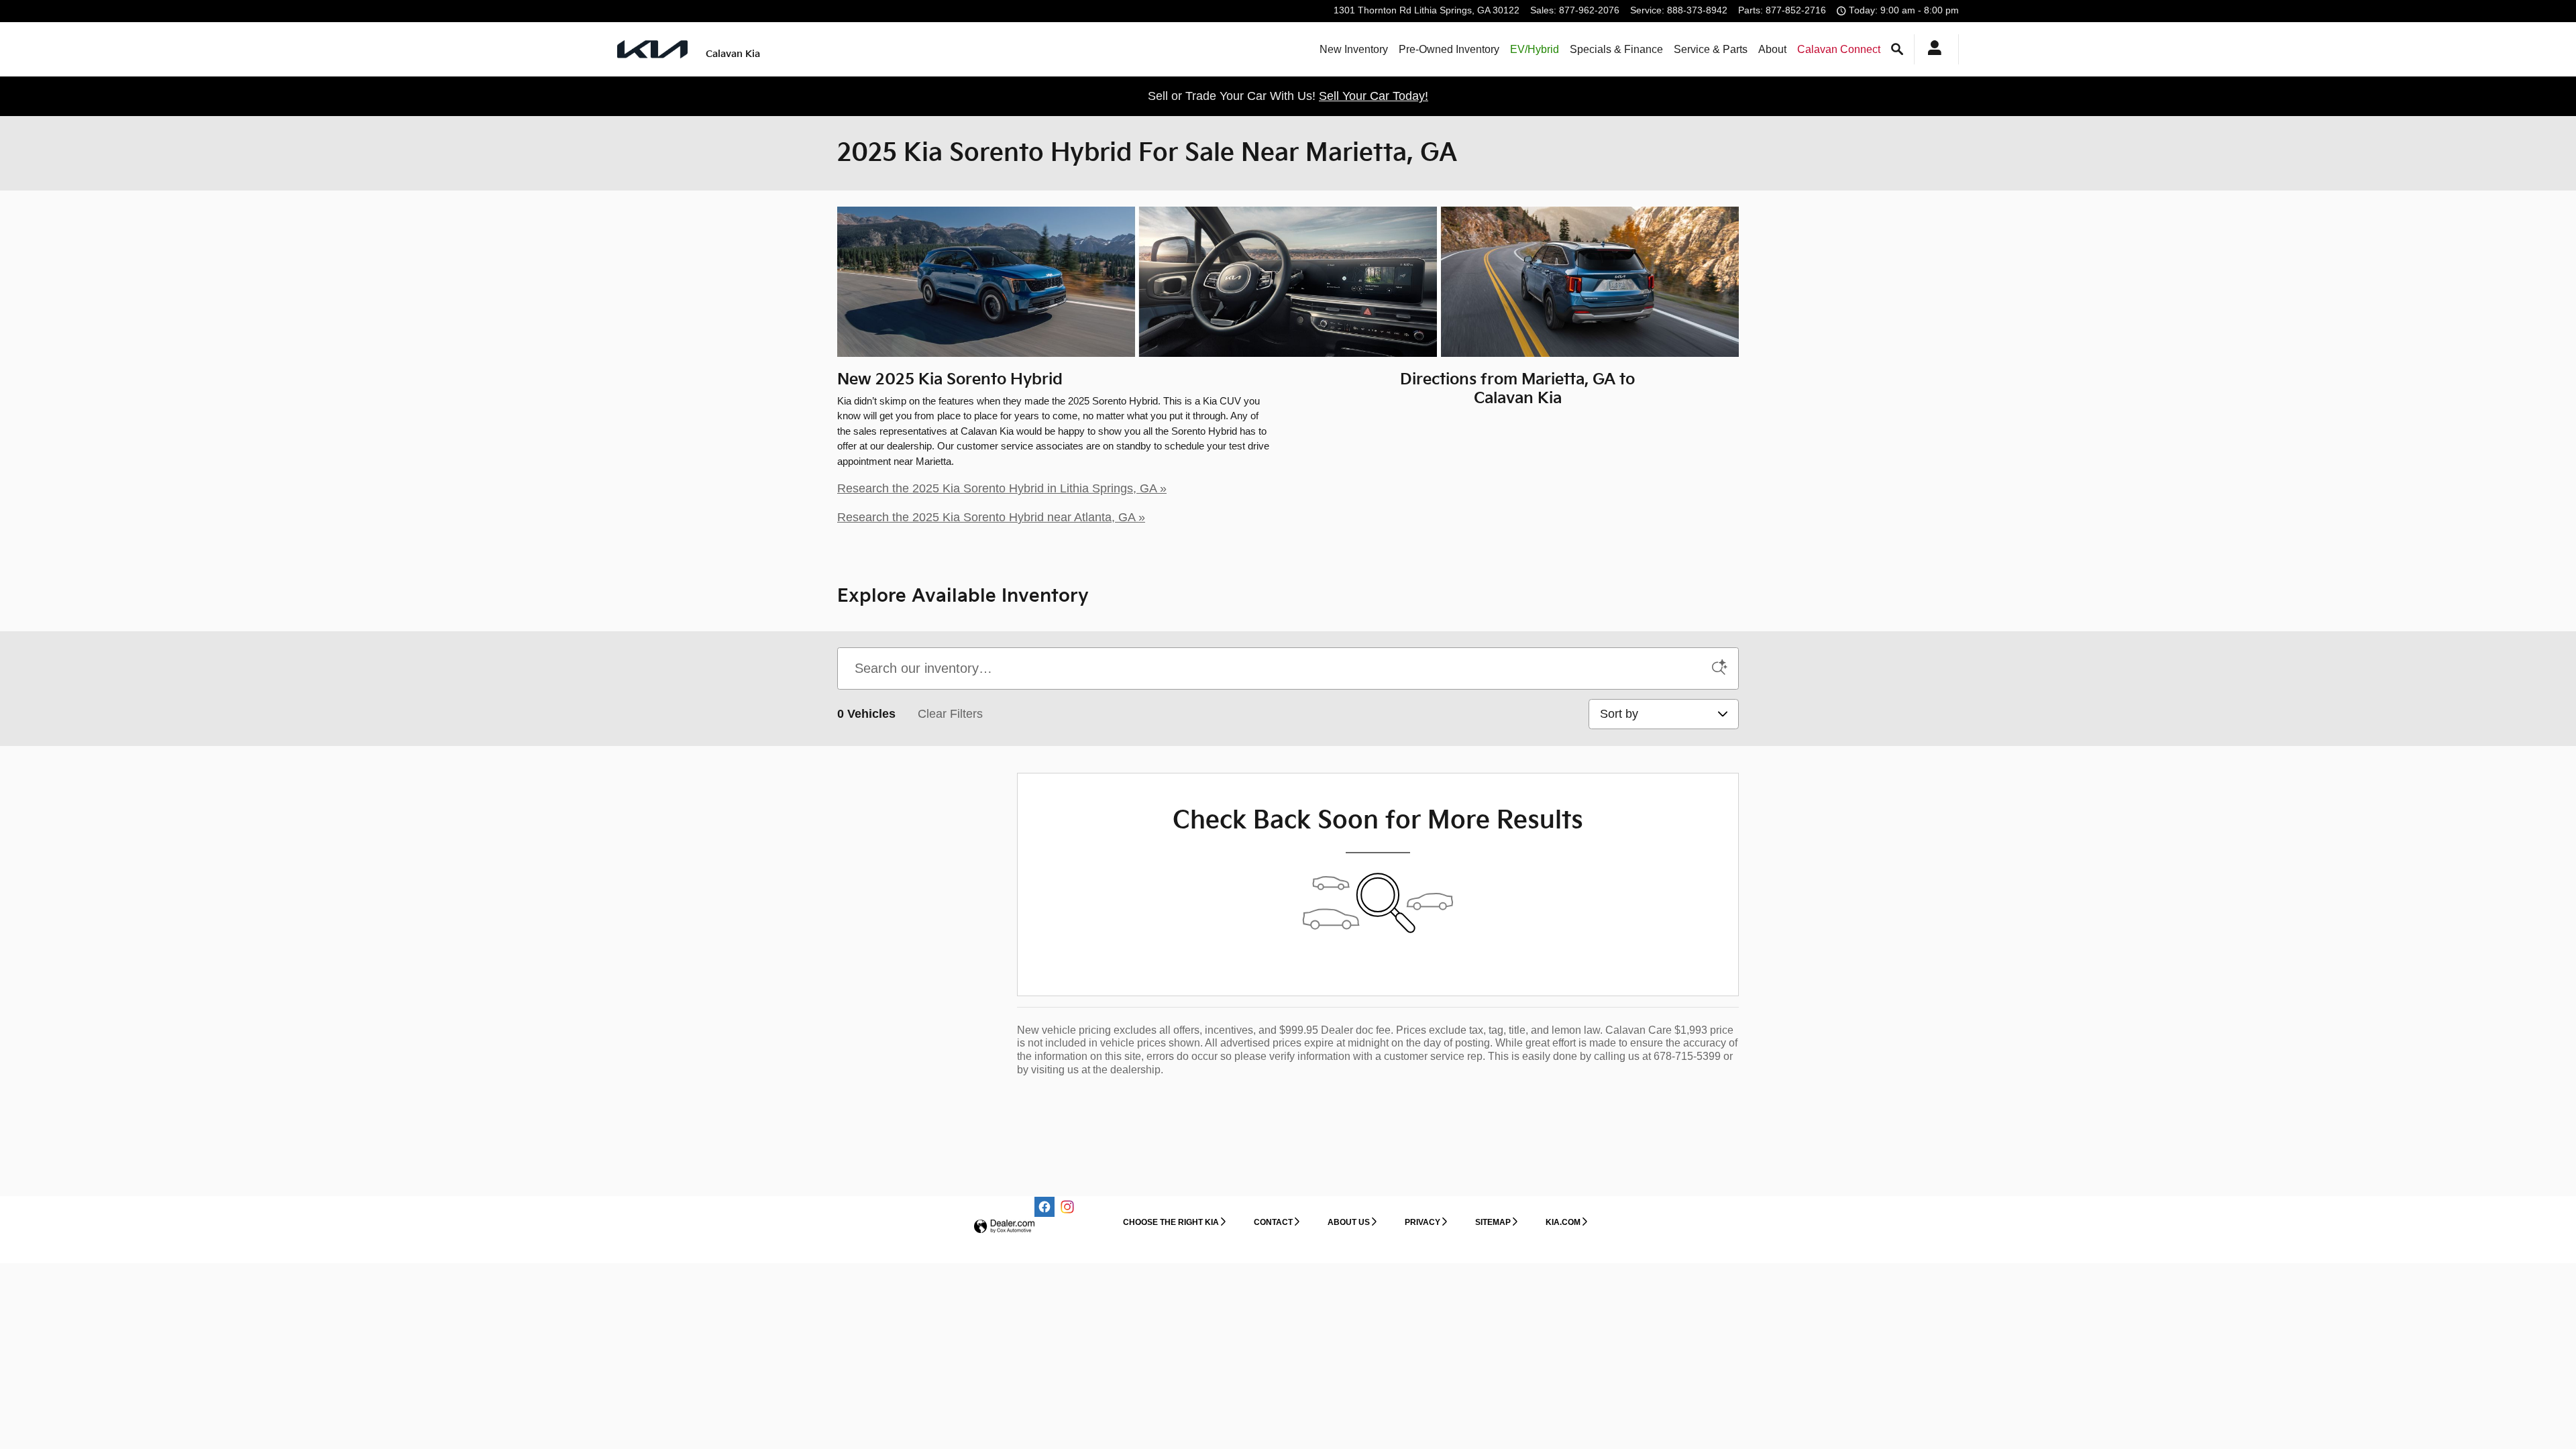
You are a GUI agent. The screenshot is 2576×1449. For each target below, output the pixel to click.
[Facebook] (1044, 1207)
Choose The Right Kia (1171, 1222)
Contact (1273, 1222)
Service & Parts (1711, 49)
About (1772, 49)
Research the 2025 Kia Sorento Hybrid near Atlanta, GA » (991, 517)
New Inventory (1354, 49)
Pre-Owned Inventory (1449, 49)
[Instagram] (1067, 1207)
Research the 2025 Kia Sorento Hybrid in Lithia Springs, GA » (1002, 488)
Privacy (1423, 1222)
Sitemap (1493, 1222)
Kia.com (1563, 1222)
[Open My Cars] (1931, 50)
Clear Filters (950, 714)
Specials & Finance (1616, 49)
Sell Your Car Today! (1374, 96)
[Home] (652, 49)
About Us (1349, 1222)
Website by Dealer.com (1004, 1227)
